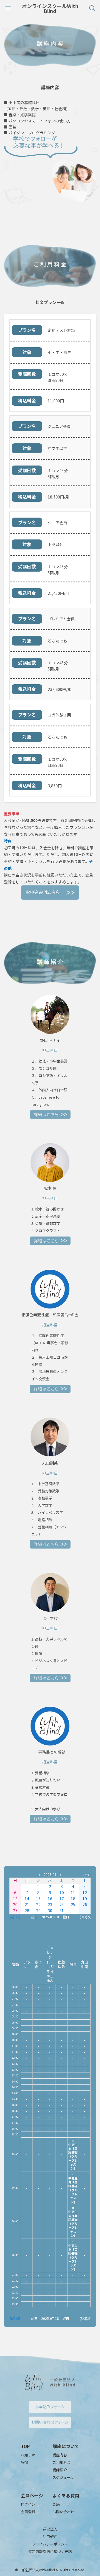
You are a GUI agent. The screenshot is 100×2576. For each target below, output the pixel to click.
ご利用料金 (62, 2462)
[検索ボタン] (92, 8)
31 (62, 1911)
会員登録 (28, 2512)
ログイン (28, 2504)
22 (38, 1904)
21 (27, 1904)
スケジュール (63, 2477)
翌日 (66, 1917)
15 (38, 1899)
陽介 (73, 1964)
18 (73, 1899)
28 (27, 1911)
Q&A (56, 2504)
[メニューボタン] (8, 8)
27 (15, 1911)
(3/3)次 (85, 1917)
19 (85, 1899)
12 (85, 1893)
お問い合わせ (63, 2512)
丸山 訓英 (84, 1964)
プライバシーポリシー (50, 2544)
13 (15, 1899)
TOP (25, 2446)
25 (73, 1904)
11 (73, 1893)
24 (62, 1904)
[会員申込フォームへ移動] (50, 893)
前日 (34, 1917)
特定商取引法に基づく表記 (50, 2551)
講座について (66, 2446)
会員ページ (32, 2495)
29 (38, 1911)
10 (62, 1893)
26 (85, 1904)
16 (50, 1899)
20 (15, 1904)
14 (27, 1899)
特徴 (24, 2462)
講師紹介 (60, 2470)
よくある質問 (66, 2495)
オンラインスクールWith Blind (50, 8)
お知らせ (28, 2455)
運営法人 (50, 2529)
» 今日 (87, 1875)
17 (62, 1899)
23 (50, 1904)
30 (50, 1911)
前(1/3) (15, 1917)
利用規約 (50, 2537)
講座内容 (60, 2455)
